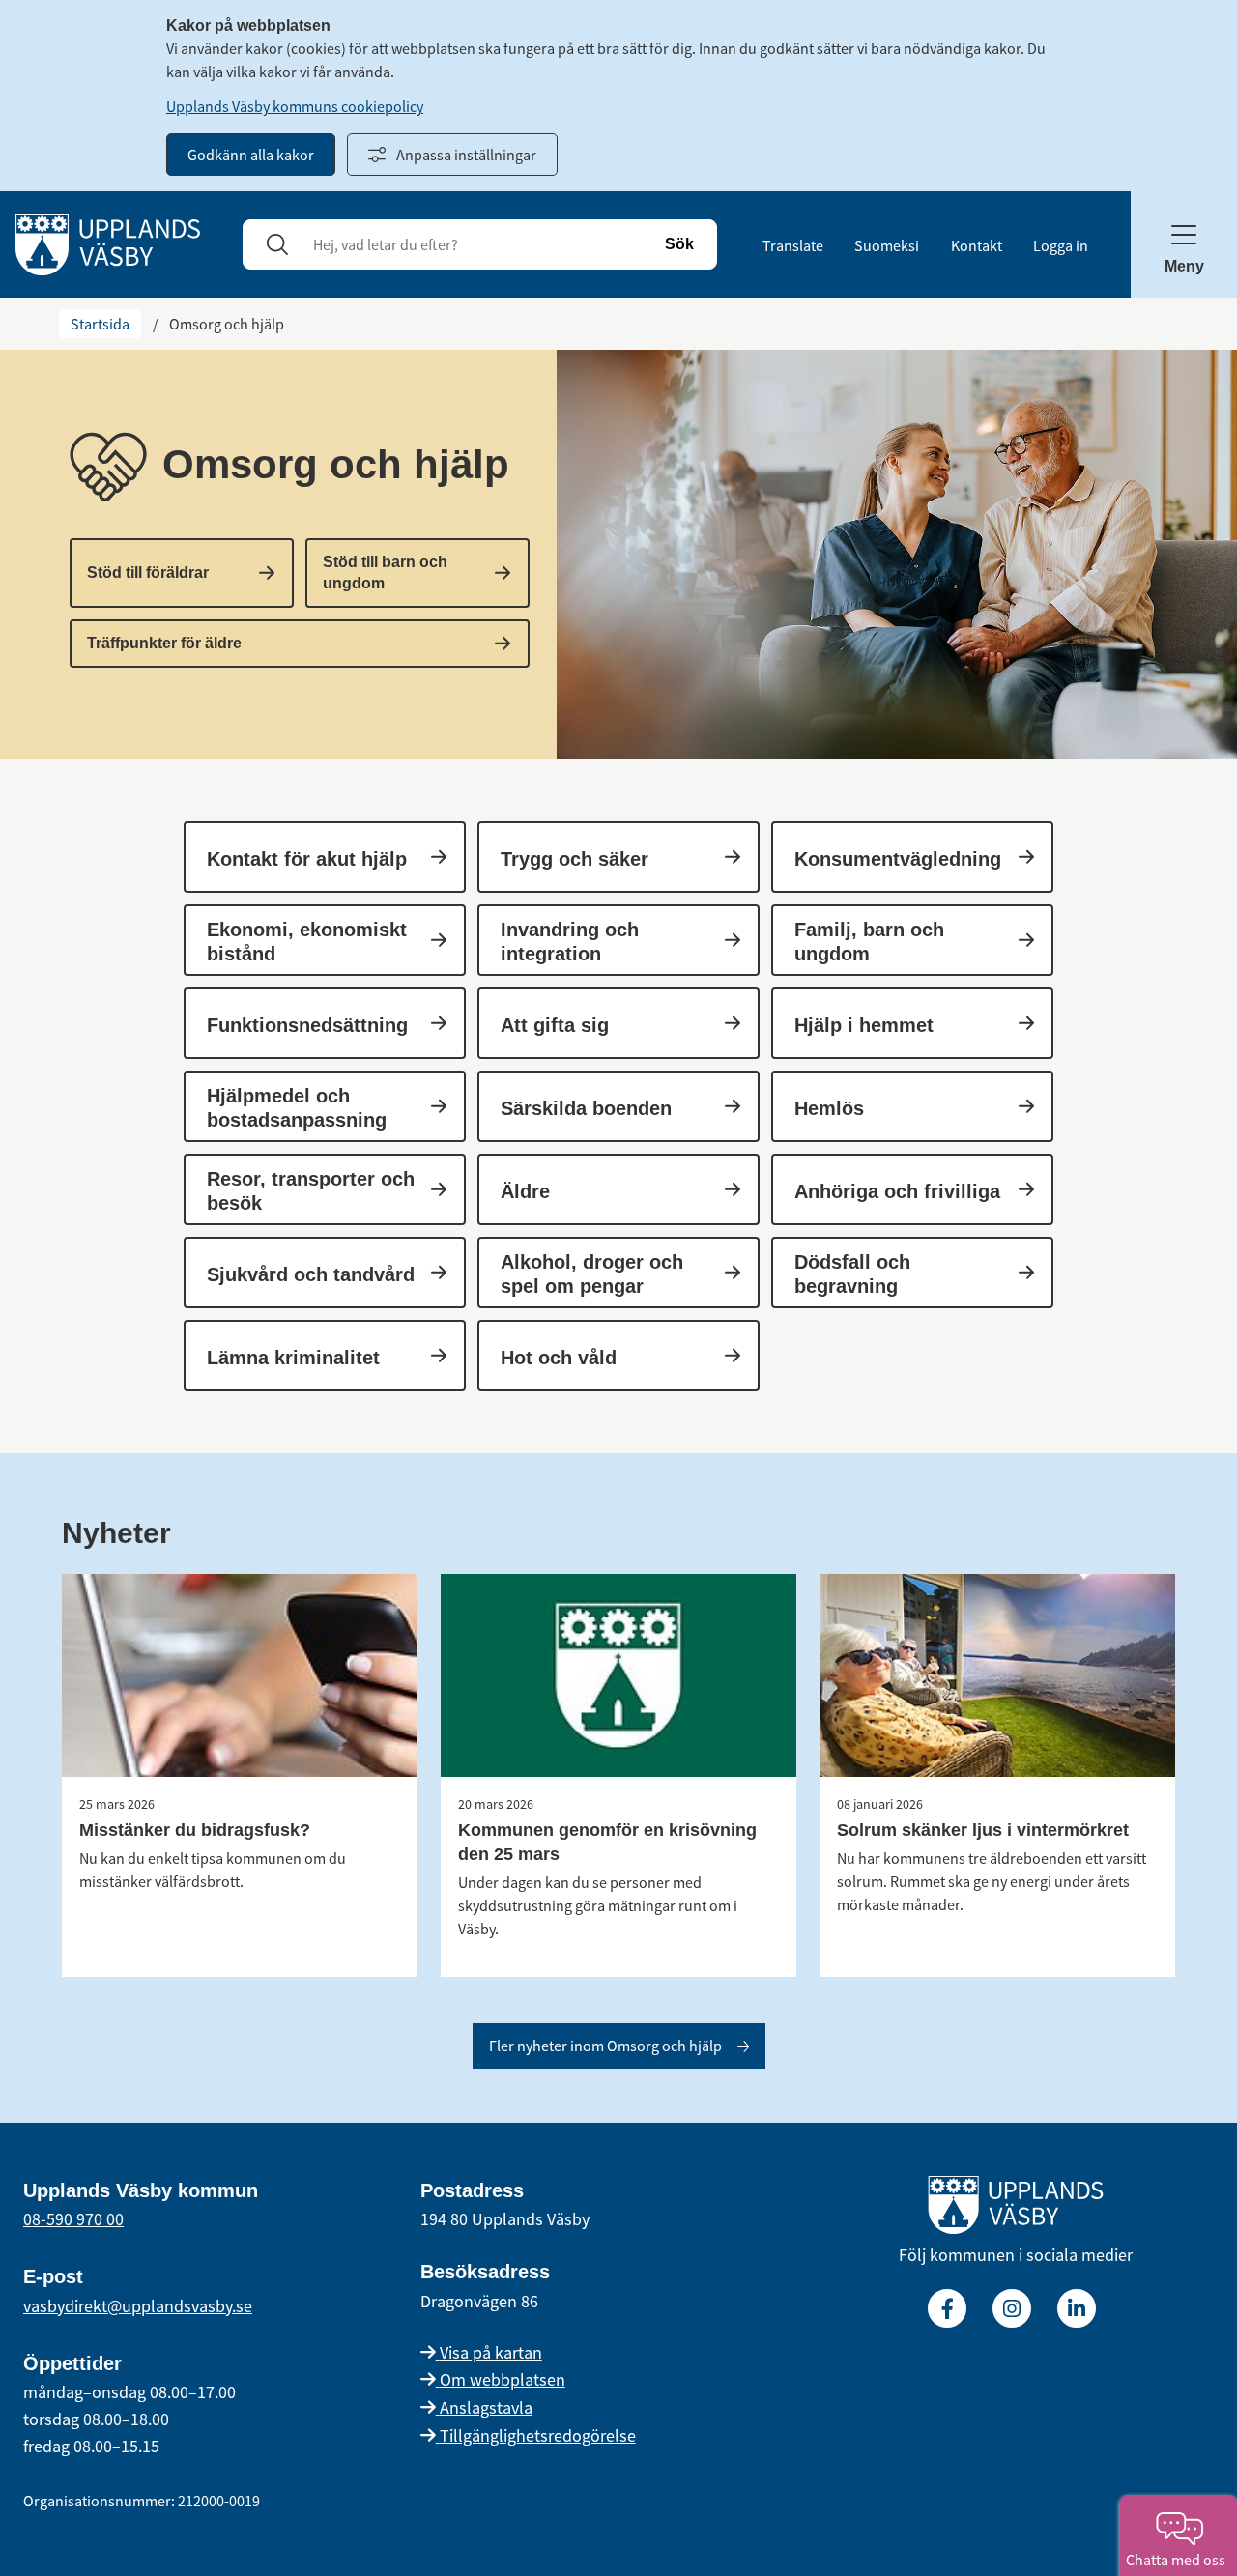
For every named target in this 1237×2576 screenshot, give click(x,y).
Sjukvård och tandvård (311, 1274)
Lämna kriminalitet (293, 1358)
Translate (793, 245)
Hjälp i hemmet (864, 1025)
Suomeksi (887, 245)
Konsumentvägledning (898, 859)
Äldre (525, 1191)
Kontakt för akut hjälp (307, 859)
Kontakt (977, 245)
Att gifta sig (555, 1025)
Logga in (1061, 245)
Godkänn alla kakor (251, 155)
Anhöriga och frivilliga (897, 1191)
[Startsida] (108, 243)
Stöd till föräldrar (148, 572)
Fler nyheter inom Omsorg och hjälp (605, 2046)
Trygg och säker (575, 859)
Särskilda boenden (586, 1108)
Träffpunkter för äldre (164, 643)
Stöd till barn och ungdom (385, 572)
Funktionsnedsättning (307, 1025)
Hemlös (829, 1108)
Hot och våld (559, 1358)
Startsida (100, 324)
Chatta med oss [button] (1179, 2560)
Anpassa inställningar (466, 155)
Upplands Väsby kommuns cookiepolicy (295, 106)
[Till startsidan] (1016, 2209)
